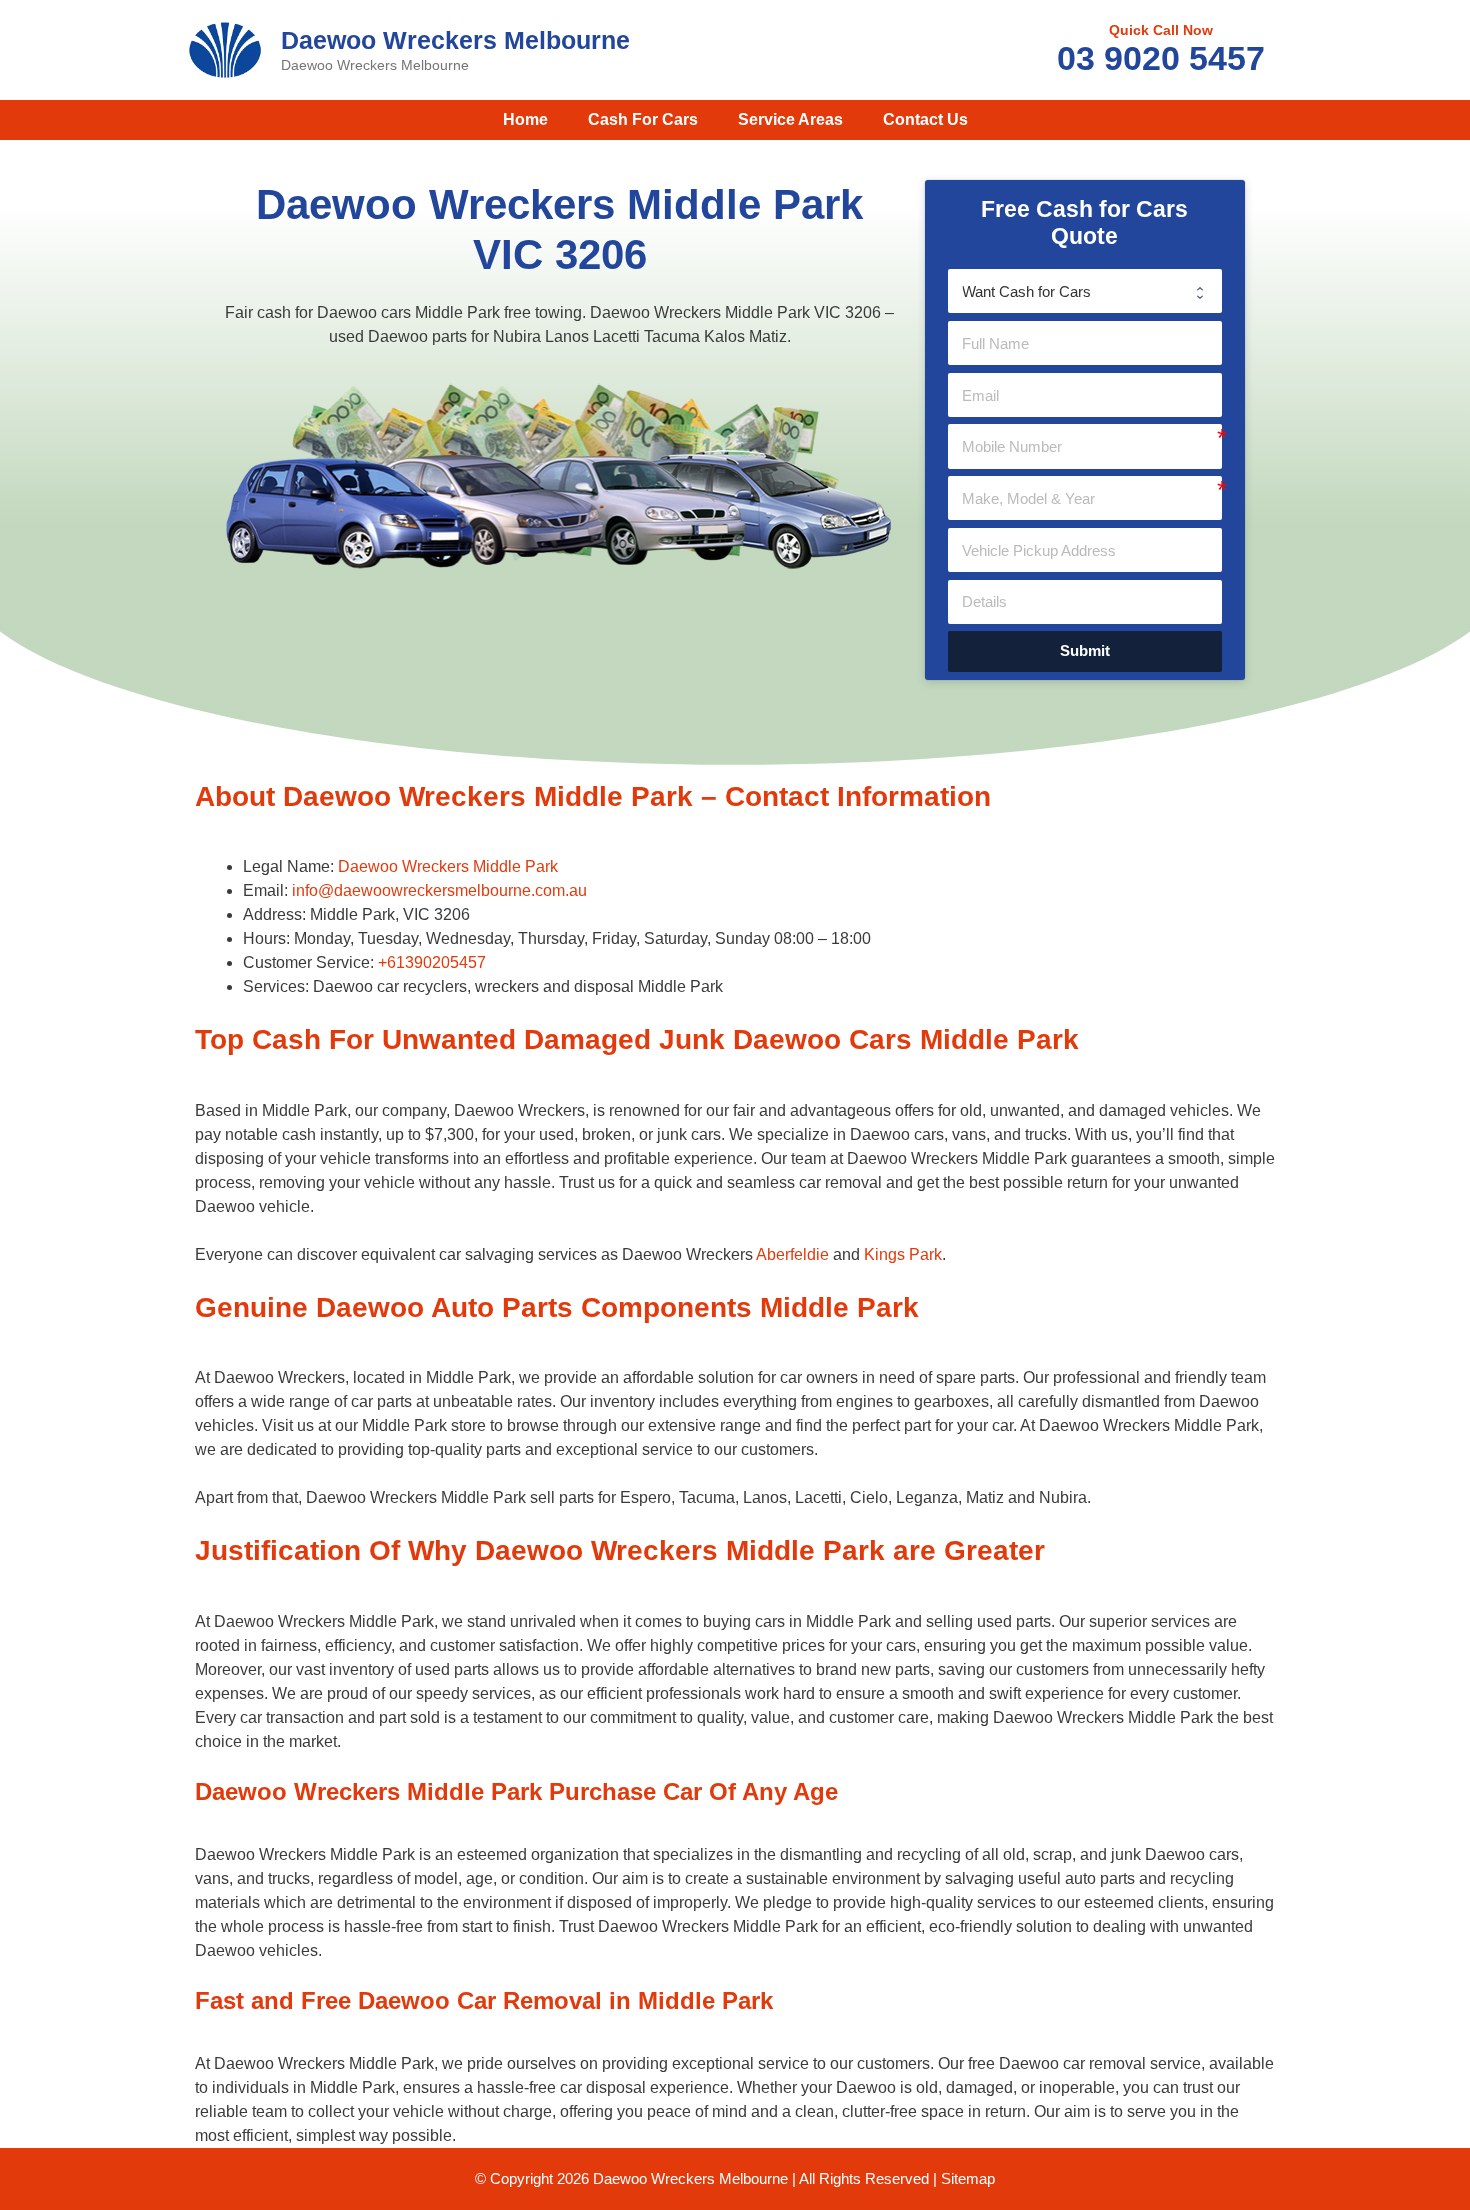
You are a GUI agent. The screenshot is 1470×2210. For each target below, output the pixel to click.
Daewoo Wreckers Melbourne (455, 40)
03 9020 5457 (1161, 58)
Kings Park (903, 1254)
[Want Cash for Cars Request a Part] (1085, 291)
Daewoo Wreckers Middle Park (448, 866)
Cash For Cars (643, 119)
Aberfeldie (792, 1254)
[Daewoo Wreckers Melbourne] (225, 48)
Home (525, 119)
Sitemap (968, 2178)
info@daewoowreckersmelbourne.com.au (439, 890)
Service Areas (790, 119)
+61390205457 (432, 962)
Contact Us (925, 119)
